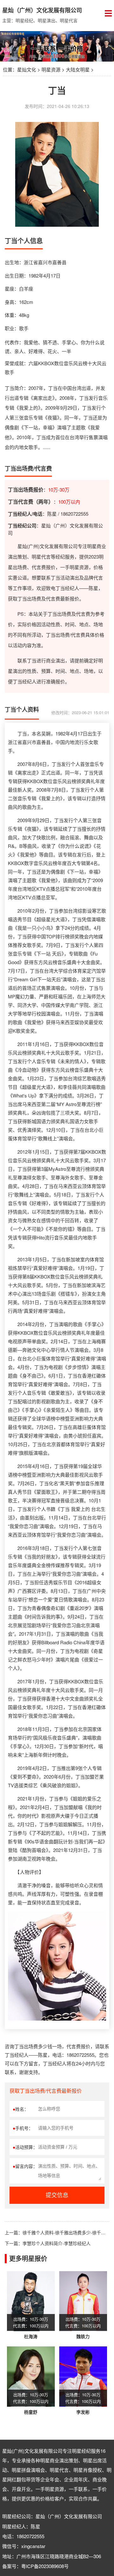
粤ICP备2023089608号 (45, 2566)
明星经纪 (81, 2451)
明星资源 (51, 69)
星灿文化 (27, 69)
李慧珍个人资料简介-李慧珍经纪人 (57, 2243)
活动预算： (25, 2147)
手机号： (23, 2128)
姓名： (21, 2109)
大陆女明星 (78, 69)
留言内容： (25, 2166)
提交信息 (57, 2195)
